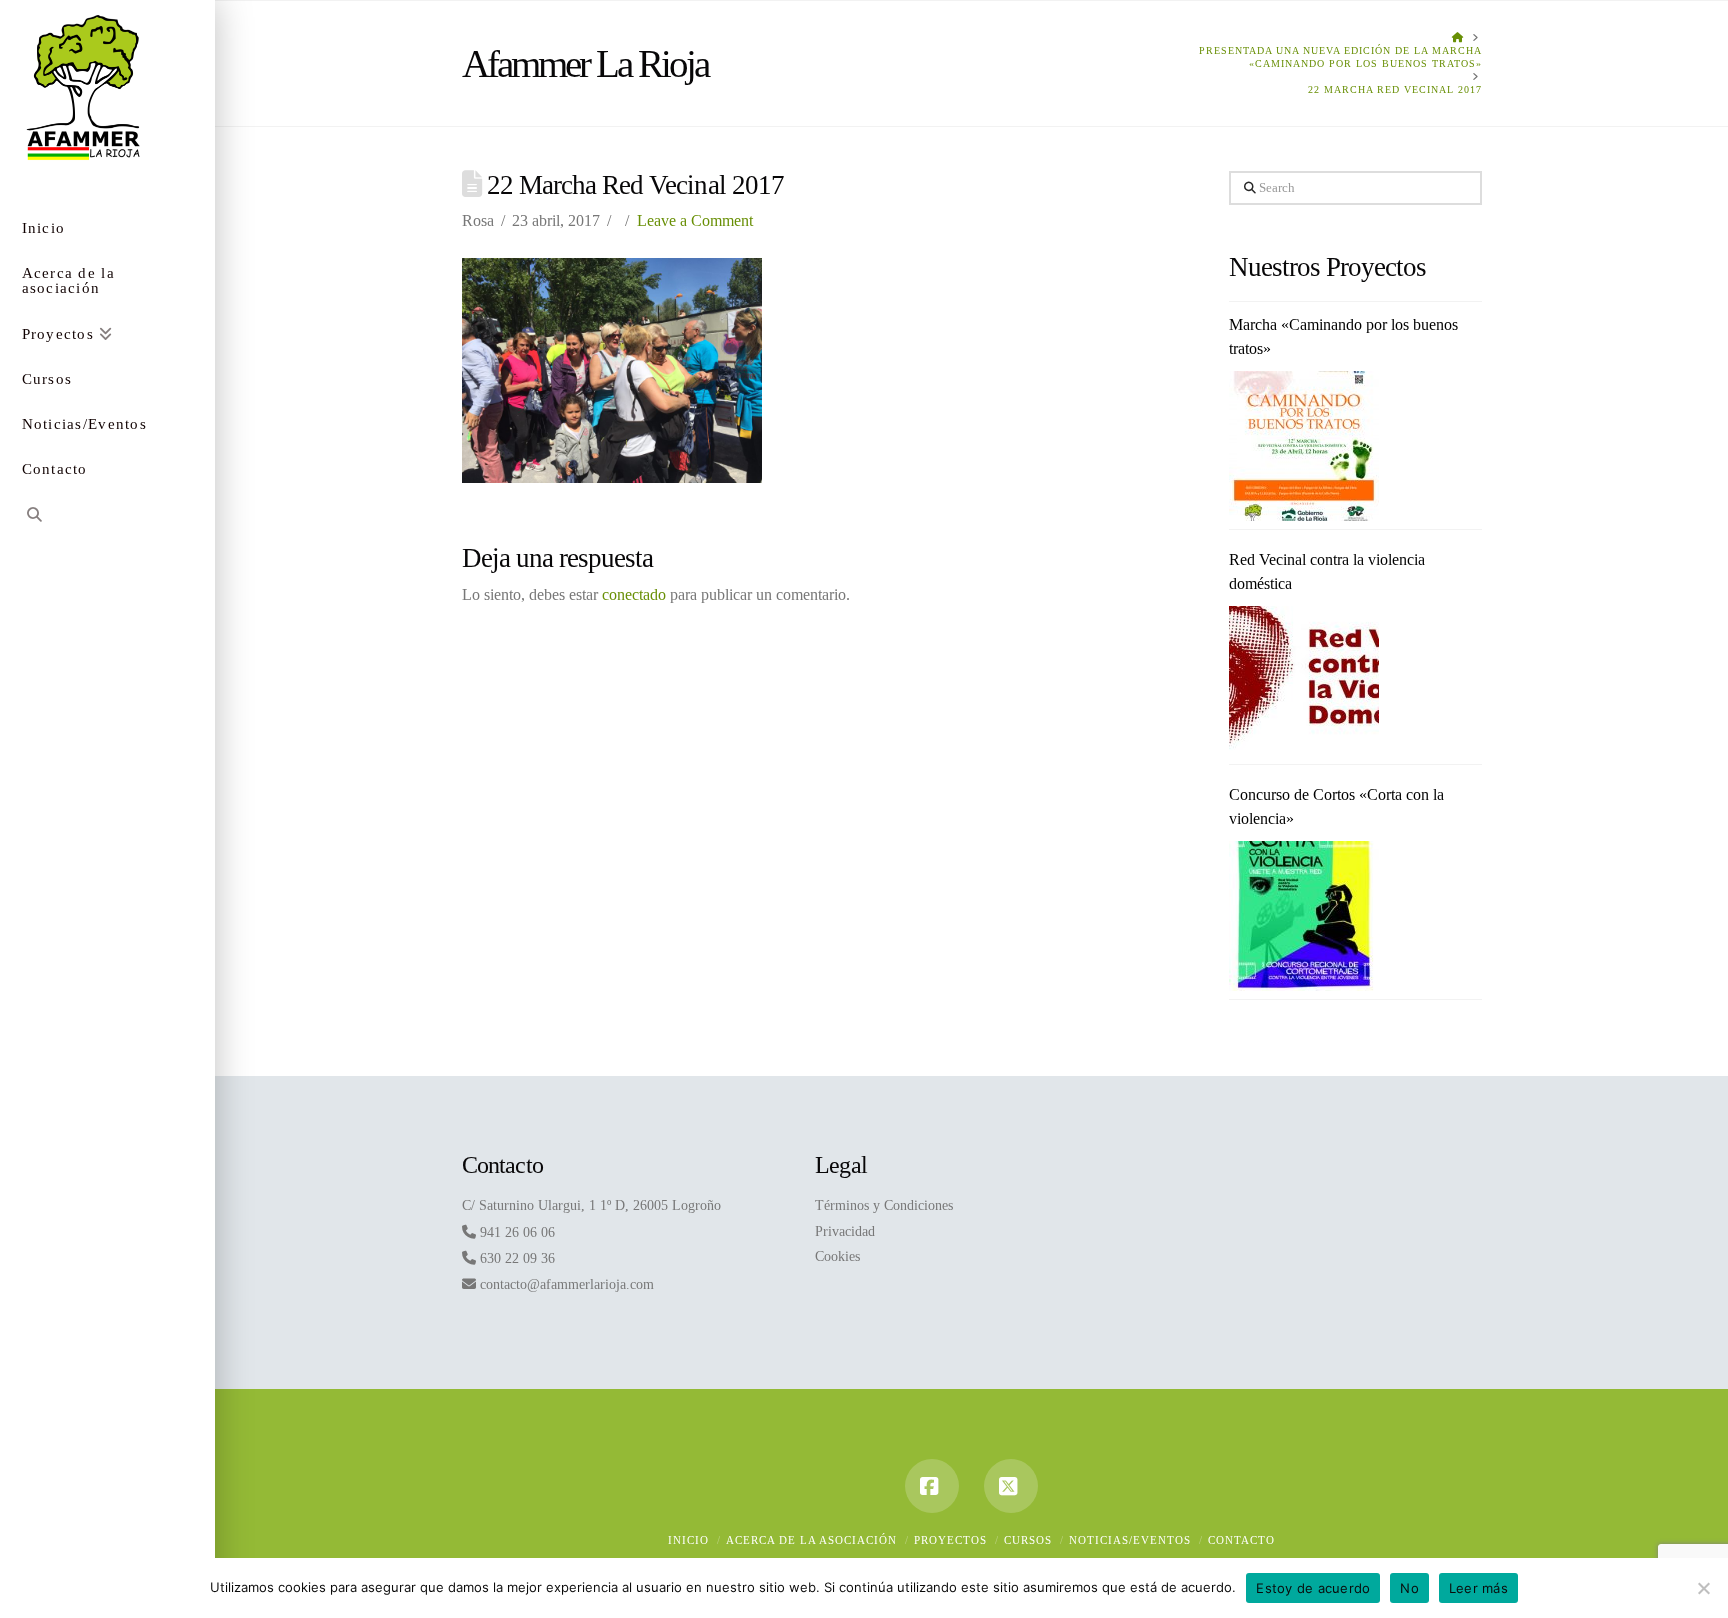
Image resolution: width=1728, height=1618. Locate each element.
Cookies (837, 1256)
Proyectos (950, 1540)
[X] (1011, 1486)
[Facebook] (932, 1486)
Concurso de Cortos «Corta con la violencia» (1336, 806)
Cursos (1028, 1540)
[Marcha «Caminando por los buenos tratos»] (1304, 446)
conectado (634, 594)
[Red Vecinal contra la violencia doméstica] (1304, 681)
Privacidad (845, 1231)
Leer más (1478, 1588)
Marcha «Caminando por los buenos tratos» (1343, 336)
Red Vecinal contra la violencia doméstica (1327, 571)
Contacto (1241, 1540)
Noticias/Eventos (1130, 1540)
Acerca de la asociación (811, 1540)
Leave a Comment (695, 220)
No (1409, 1588)
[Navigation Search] (107, 518)
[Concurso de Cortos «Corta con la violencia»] (1304, 916)
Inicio (688, 1540)
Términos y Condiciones (884, 1205)
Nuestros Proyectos (1328, 267)
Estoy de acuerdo (1313, 1588)
